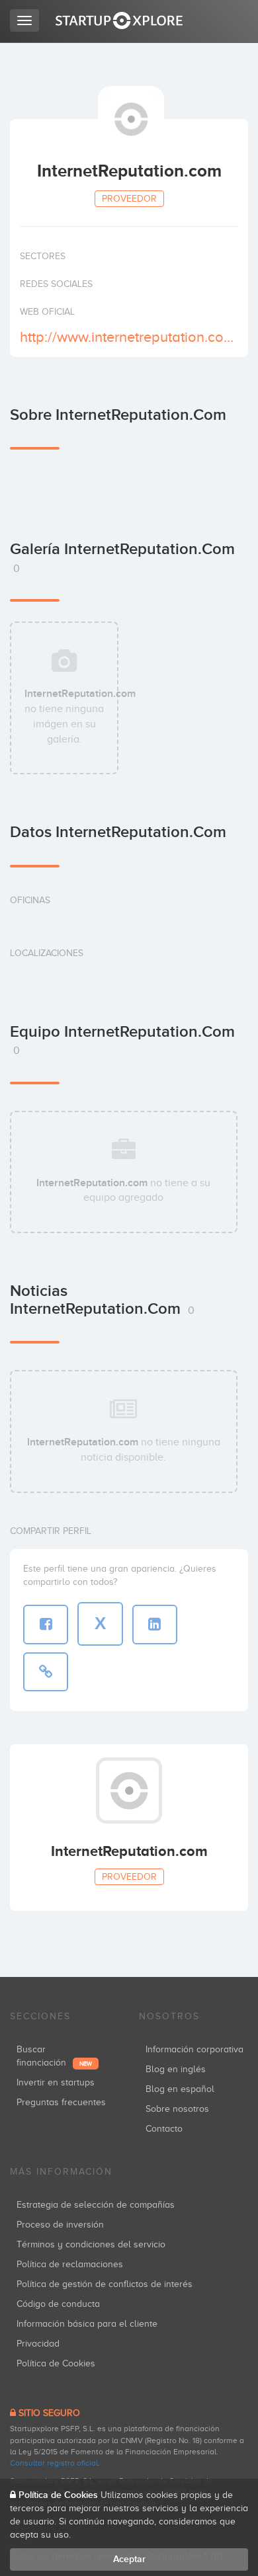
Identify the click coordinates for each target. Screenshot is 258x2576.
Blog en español (180, 2089)
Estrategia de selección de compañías (96, 2205)
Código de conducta (58, 2304)
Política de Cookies (56, 2363)
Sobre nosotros (177, 2109)
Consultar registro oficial (54, 2463)
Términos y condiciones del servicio (91, 2244)
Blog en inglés (176, 2069)
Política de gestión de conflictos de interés (105, 2284)
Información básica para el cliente (87, 2324)
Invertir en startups (56, 2082)
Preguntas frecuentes (61, 2102)
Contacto (164, 2129)
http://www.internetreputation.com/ (127, 337)
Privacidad (38, 2344)
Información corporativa (194, 2049)
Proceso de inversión (60, 2225)
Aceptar (129, 2559)
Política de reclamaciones (70, 2264)
